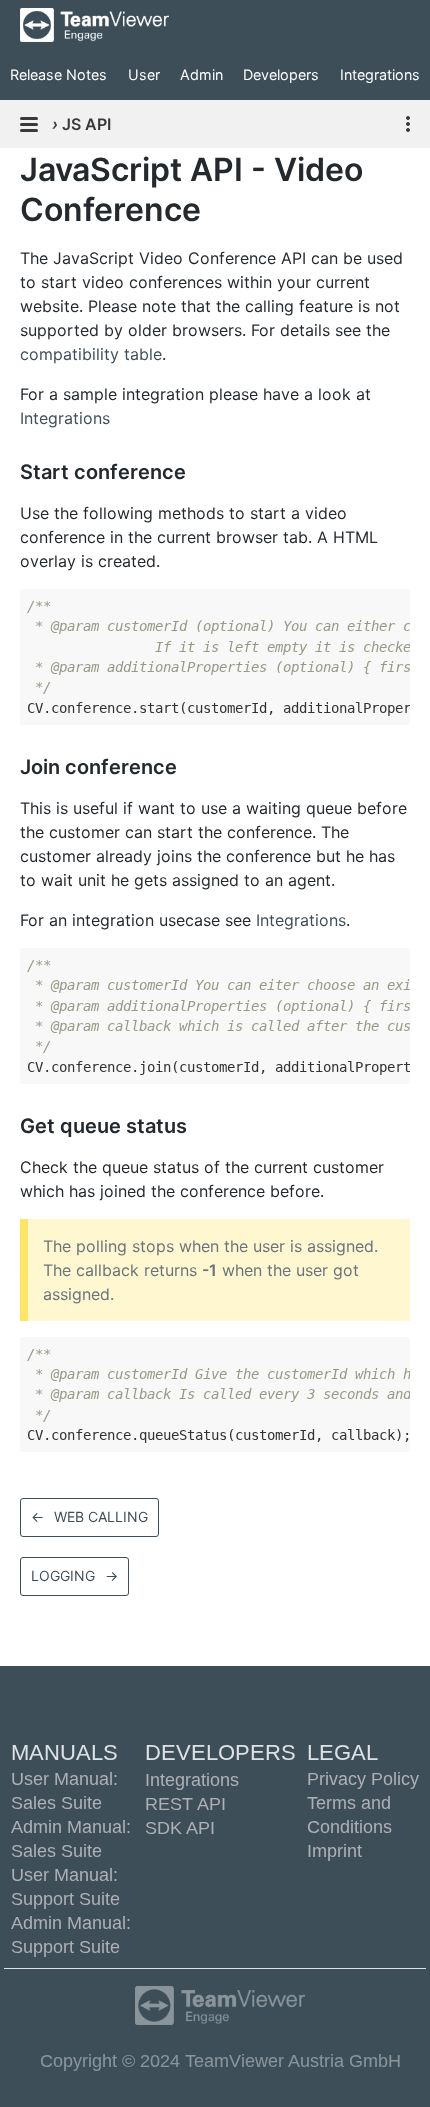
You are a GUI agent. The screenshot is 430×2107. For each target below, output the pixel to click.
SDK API (180, 1828)
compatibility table (91, 354)
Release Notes (58, 74)
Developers (281, 74)
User (144, 74)
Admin (201, 74)
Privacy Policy (363, 1779)
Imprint (334, 1851)
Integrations (380, 74)
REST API (185, 1804)
